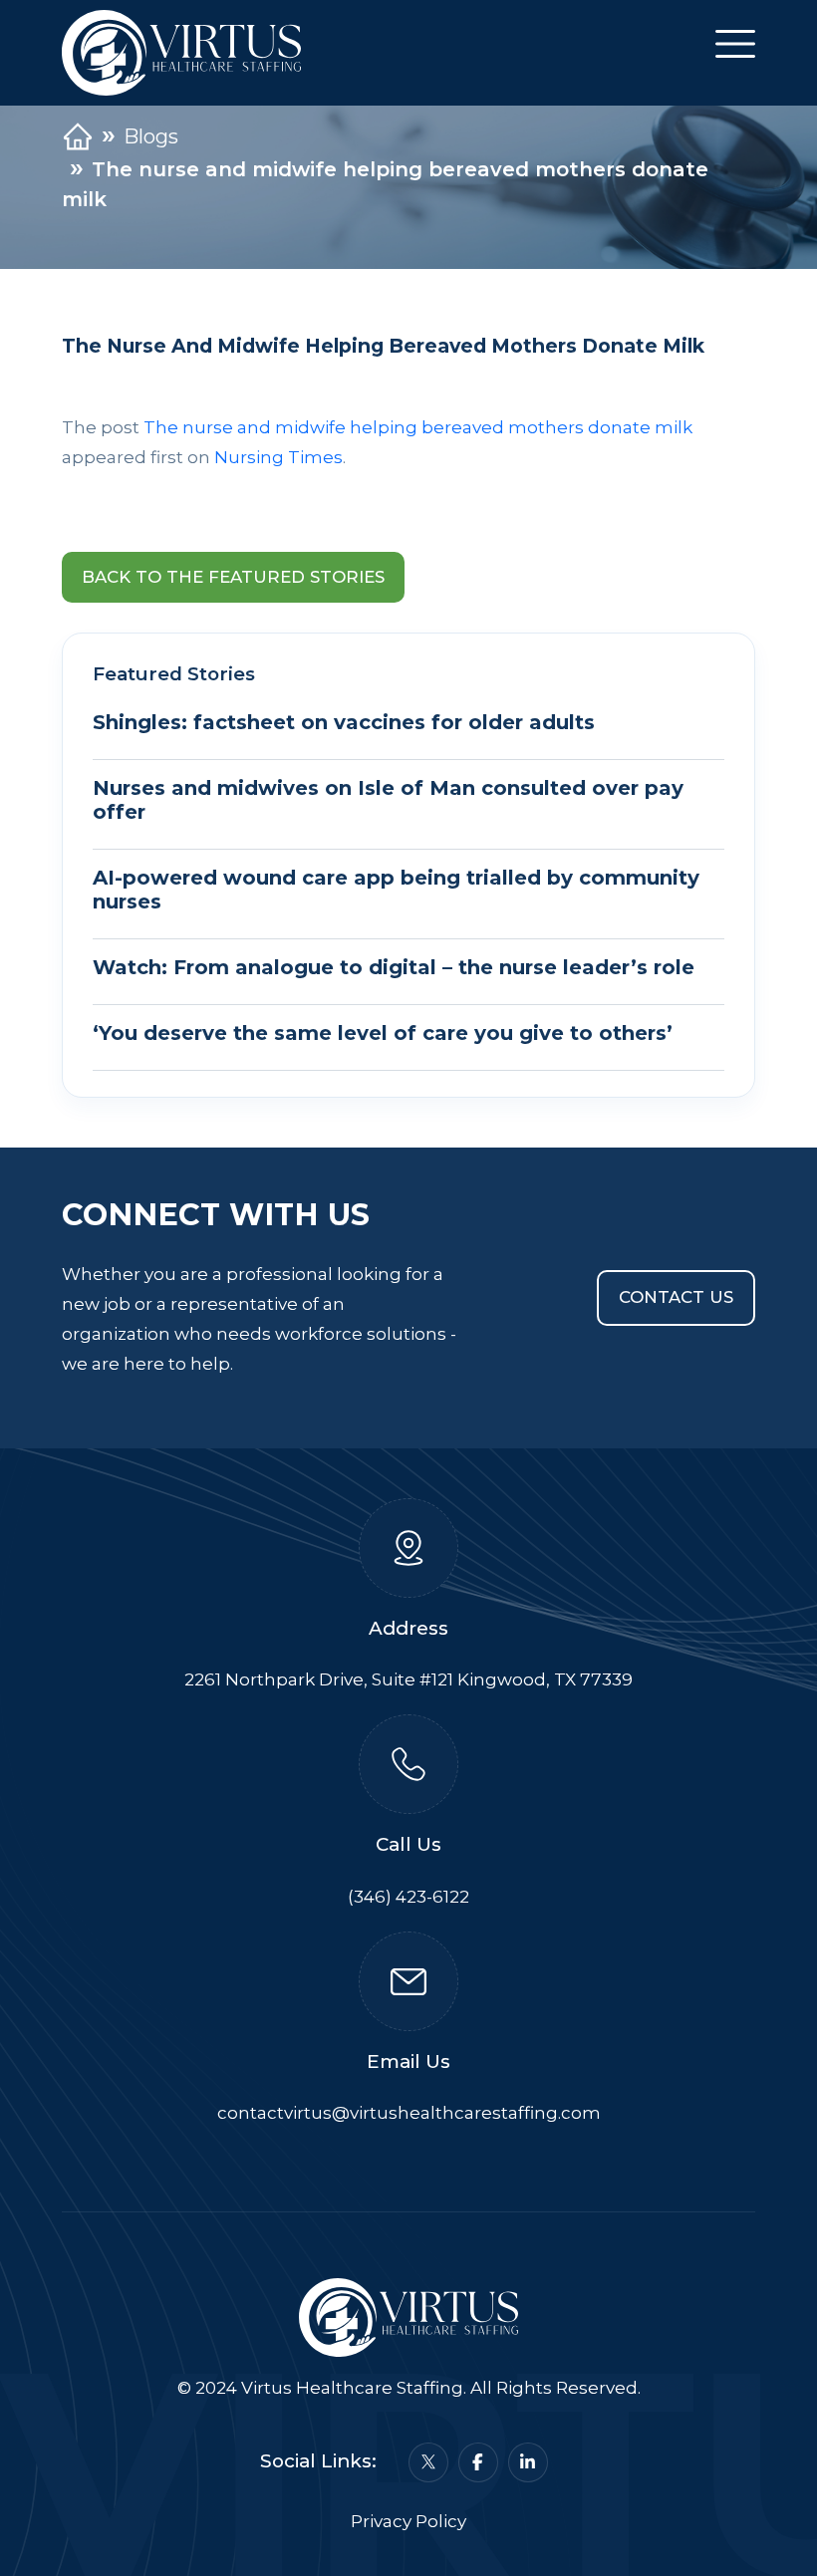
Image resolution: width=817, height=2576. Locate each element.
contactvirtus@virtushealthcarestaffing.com (409, 2113)
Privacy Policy (408, 2521)
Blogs (151, 136)
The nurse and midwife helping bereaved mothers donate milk (418, 427)
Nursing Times (278, 457)
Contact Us (676, 1297)
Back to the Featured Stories (233, 577)
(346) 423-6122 (408, 1897)
